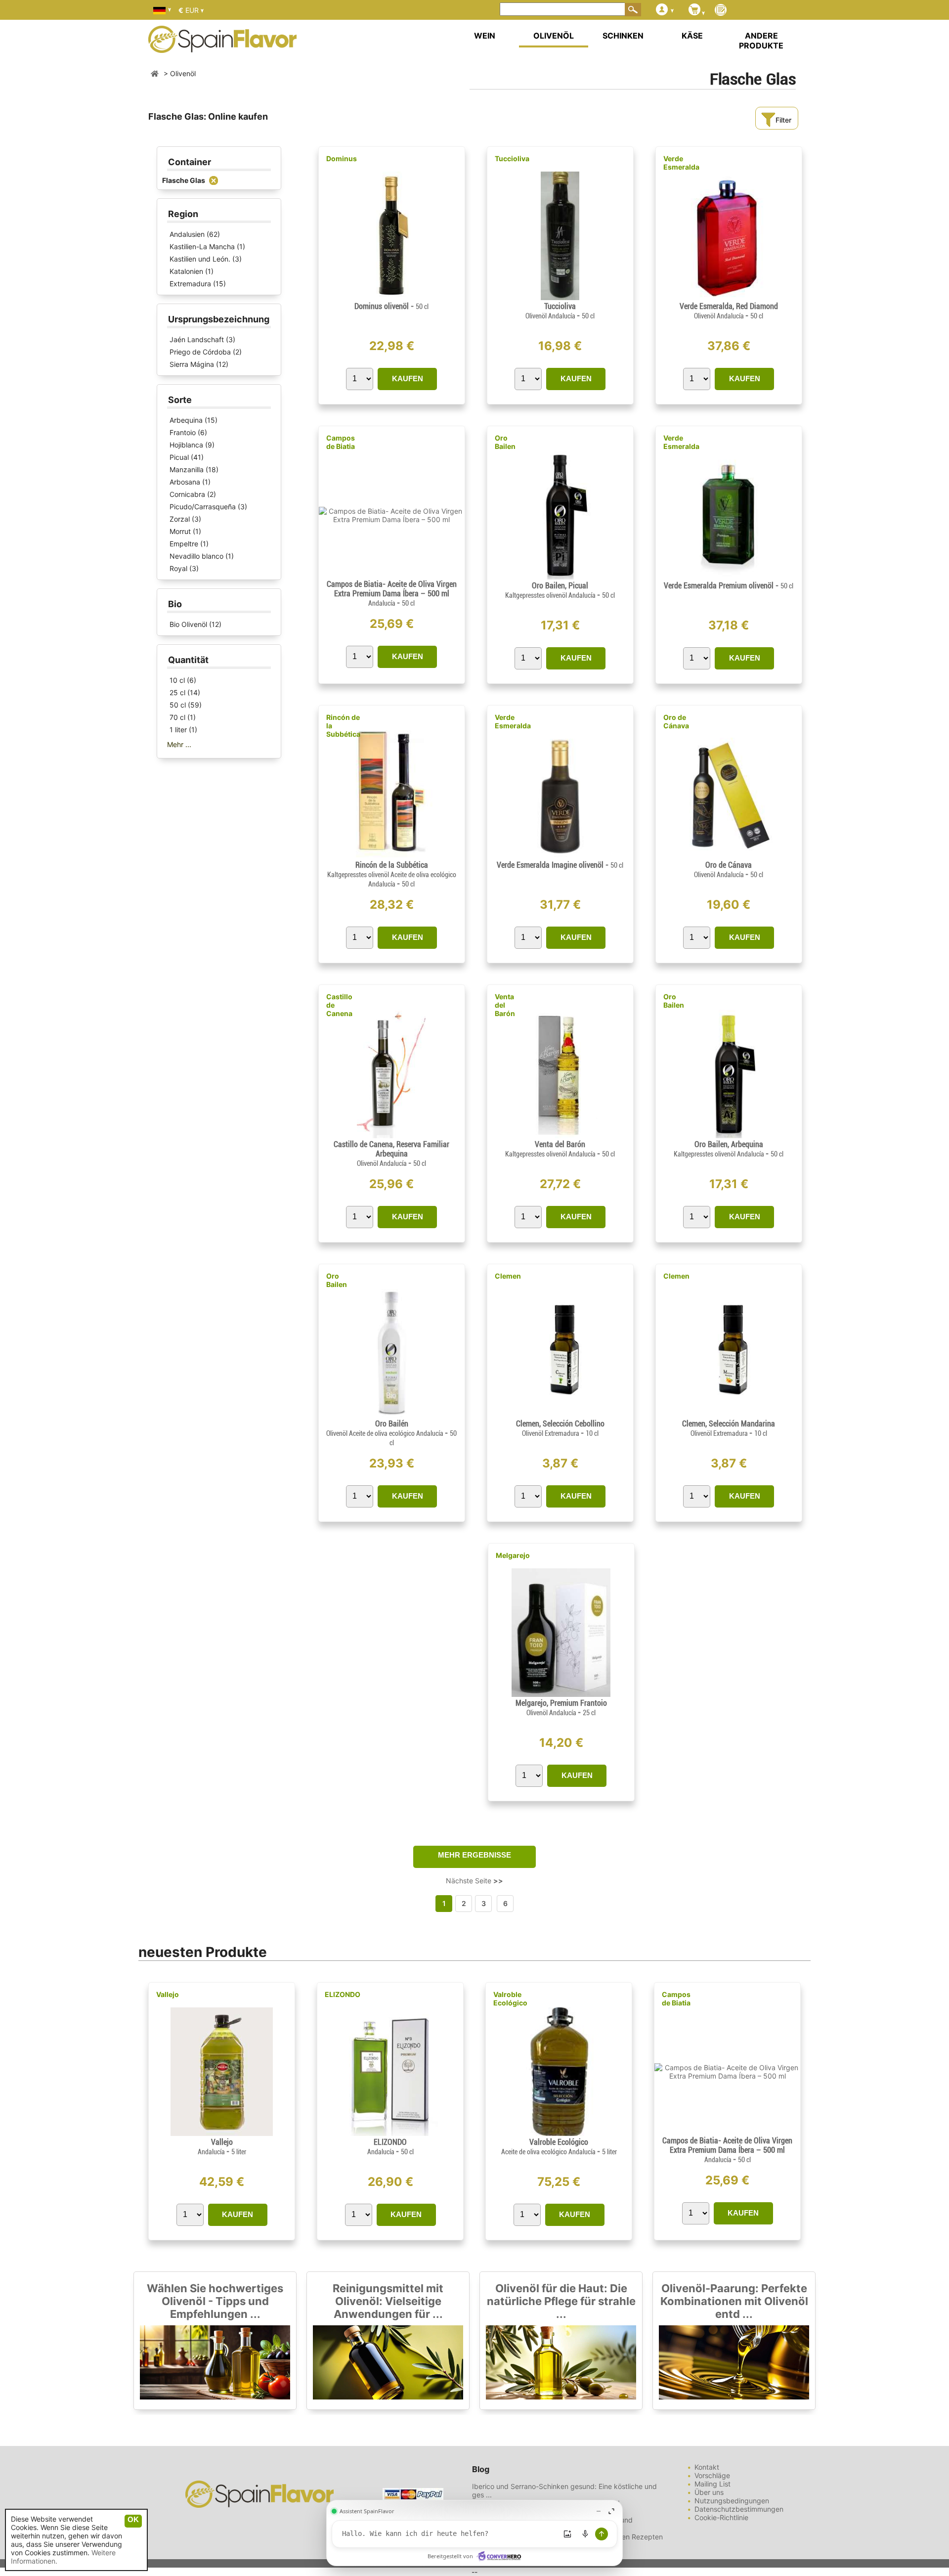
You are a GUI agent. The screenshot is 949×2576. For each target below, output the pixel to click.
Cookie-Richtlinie (721, 2517)
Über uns (709, 2492)
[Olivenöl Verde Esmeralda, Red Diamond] (729, 297)
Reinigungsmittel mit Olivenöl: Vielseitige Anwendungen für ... (388, 2301)
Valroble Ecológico (510, 1999)
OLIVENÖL (554, 36)
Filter (783, 120)
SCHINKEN (623, 36)
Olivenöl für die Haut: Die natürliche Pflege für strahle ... (561, 2301)
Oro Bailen (505, 442)
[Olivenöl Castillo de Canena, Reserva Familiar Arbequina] (391, 1135)
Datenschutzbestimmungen (739, 2509)
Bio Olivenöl (188, 624)
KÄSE (692, 36)
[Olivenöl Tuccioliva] (560, 297)
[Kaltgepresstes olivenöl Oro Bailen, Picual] (560, 577)
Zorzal (180, 519)
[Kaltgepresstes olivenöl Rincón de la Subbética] (391, 856)
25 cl (177, 692)
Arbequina (186, 420)
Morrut (180, 531)
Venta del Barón (505, 1005)
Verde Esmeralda (681, 163)
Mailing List (712, 2484)
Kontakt (707, 2467)
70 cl (177, 717)
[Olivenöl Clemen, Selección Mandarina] (728, 1415)
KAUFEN (408, 378)
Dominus (342, 158)
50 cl (178, 705)
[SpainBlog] (721, 11)
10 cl (177, 680)
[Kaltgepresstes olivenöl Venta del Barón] (560, 1135)
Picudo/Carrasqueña (203, 507)
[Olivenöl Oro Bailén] (392, 1415)
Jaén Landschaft (197, 339)
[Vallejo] (222, 2133)
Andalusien (187, 234)
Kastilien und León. (200, 259)
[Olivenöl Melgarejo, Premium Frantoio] (561, 1694)
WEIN (485, 36)
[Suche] (633, 9)
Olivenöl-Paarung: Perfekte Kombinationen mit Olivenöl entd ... (734, 2301)
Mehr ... (179, 744)
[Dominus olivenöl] (391, 297)
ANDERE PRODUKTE (761, 41)
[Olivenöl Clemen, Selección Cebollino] (560, 1415)
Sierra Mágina (192, 364)
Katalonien (186, 271)
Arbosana (185, 482)
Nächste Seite (474, 1881)
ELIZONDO (343, 1994)
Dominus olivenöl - (391, 306)
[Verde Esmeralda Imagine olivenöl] (560, 856)
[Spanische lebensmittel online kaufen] (222, 46)
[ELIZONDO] (390, 2133)
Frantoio (183, 432)
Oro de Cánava (676, 721)
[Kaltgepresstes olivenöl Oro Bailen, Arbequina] (729, 1135)
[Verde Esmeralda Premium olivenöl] (729, 577)
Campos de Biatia (341, 442)
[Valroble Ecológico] (559, 2133)
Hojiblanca (186, 445)
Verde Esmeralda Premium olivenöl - (729, 586)
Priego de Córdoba (200, 352)
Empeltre (184, 544)
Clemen (508, 1276)
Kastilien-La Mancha (202, 246)
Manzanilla (187, 469)
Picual (179, 457)
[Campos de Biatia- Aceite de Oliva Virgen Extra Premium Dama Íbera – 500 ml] (392, 519)
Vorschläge (712, 2475)
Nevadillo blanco (196, 556)
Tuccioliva (512, 158)
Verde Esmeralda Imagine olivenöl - (560, 865)
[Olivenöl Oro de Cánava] (729, 856)
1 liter (178, 730)
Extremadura (190, 284)
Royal (178, 568)
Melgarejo (513, 1555)
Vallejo (168, 1994)
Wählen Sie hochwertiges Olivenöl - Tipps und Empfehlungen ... (215, 2301)
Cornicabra (187, 494)
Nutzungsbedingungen (732, 2501)
